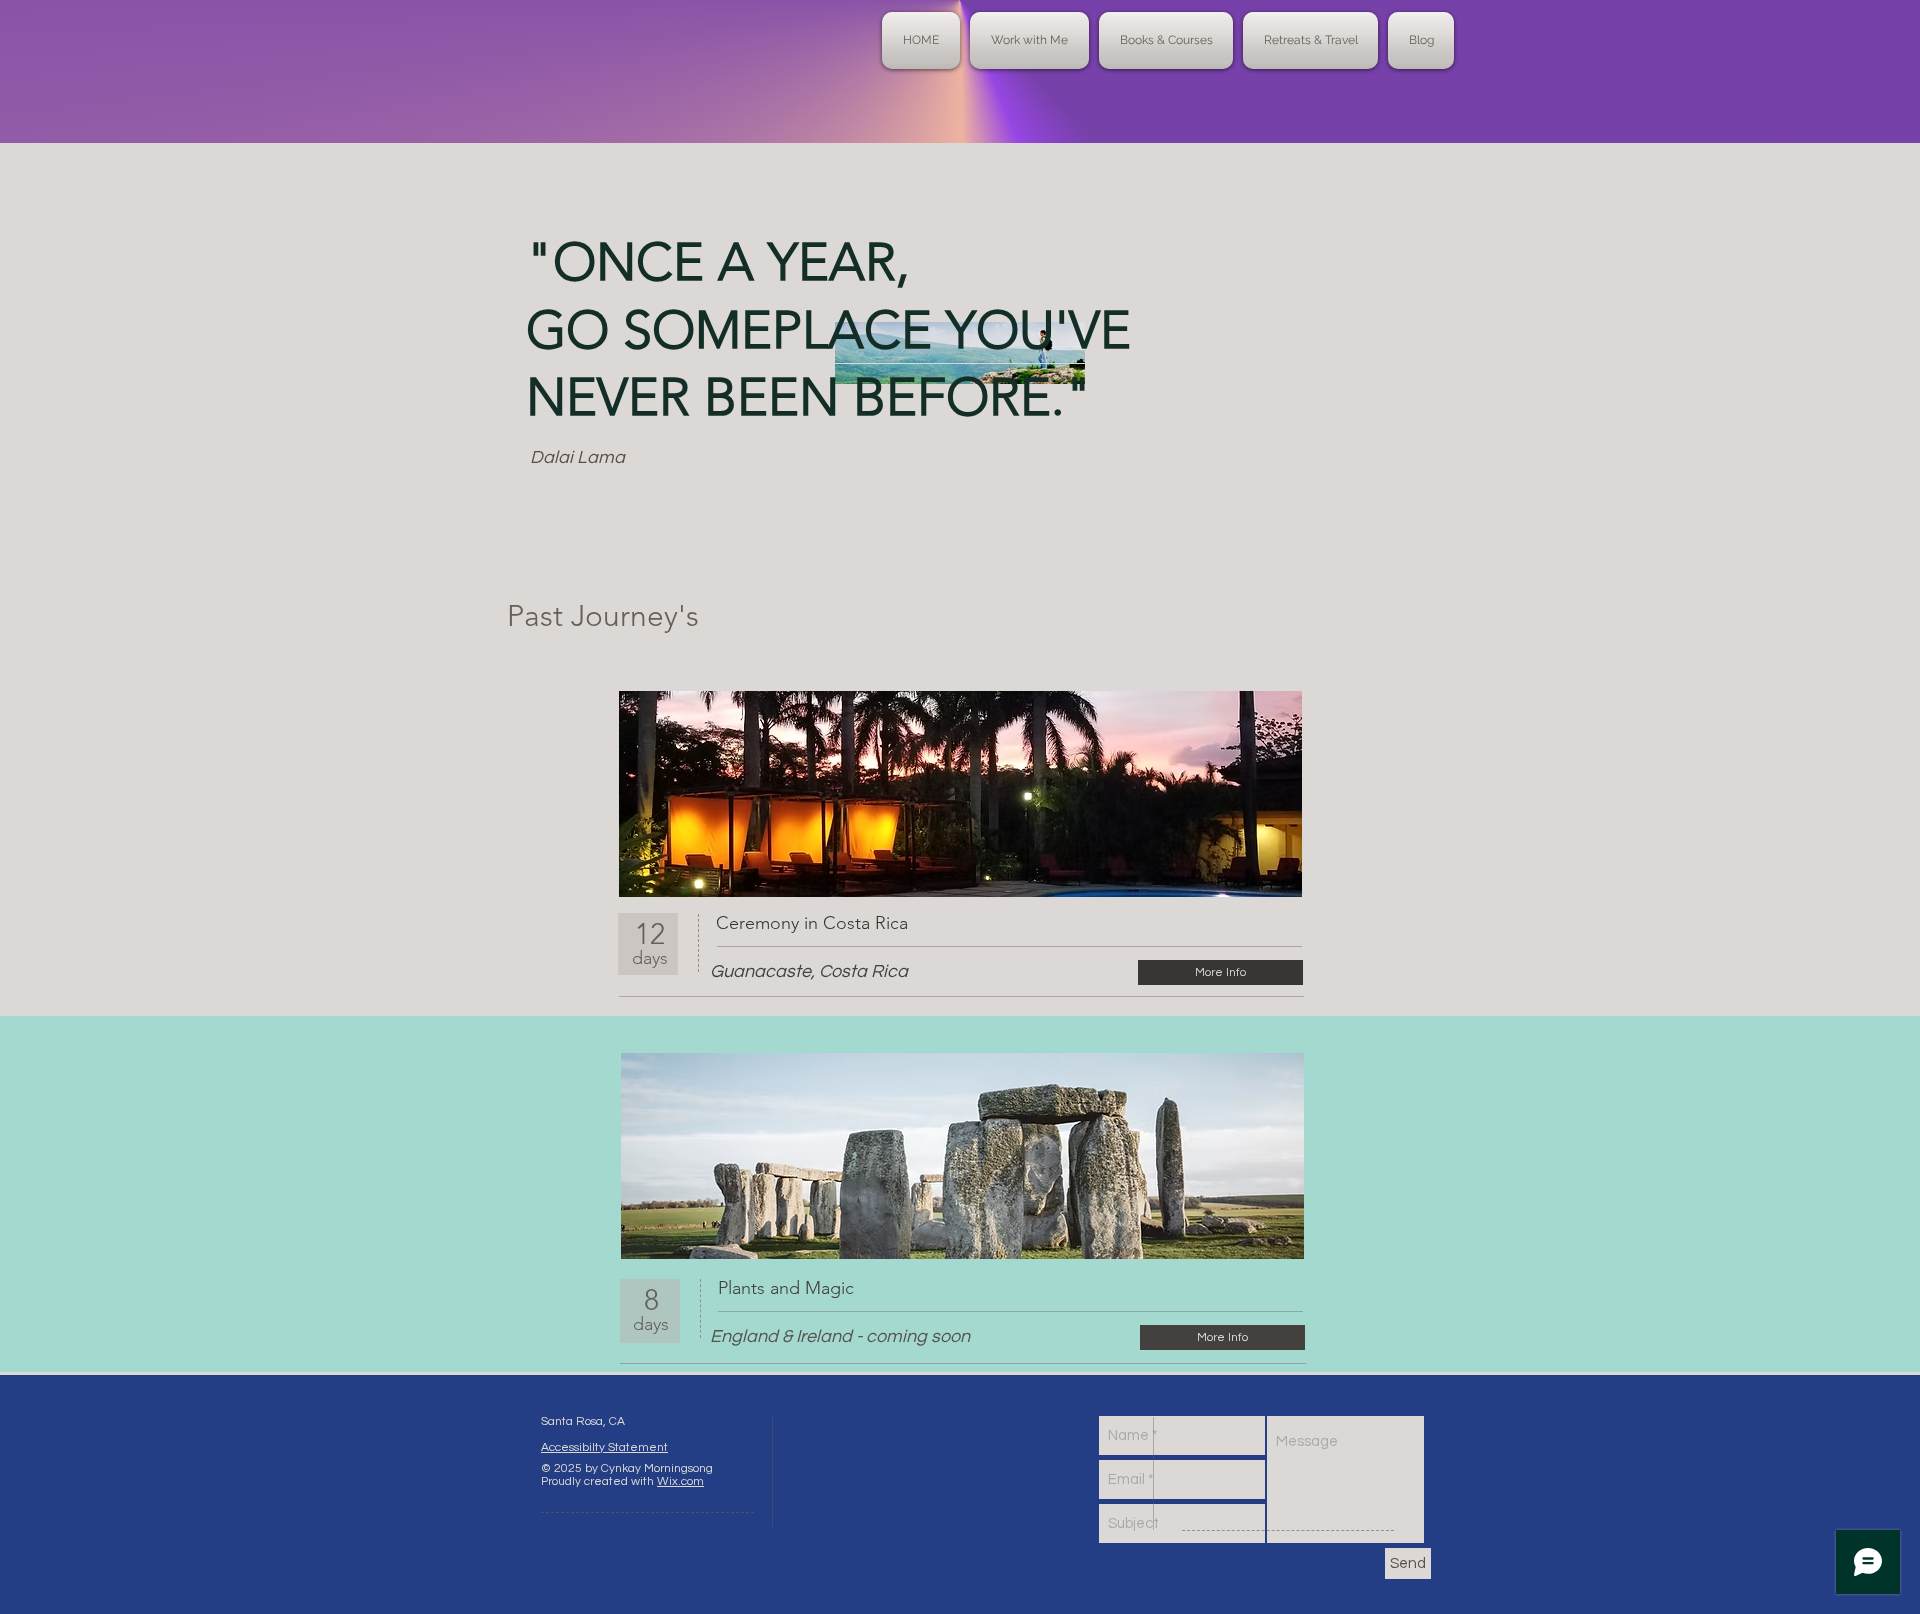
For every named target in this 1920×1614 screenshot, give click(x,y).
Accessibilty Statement (604, 1447)
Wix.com (680, 1481)
